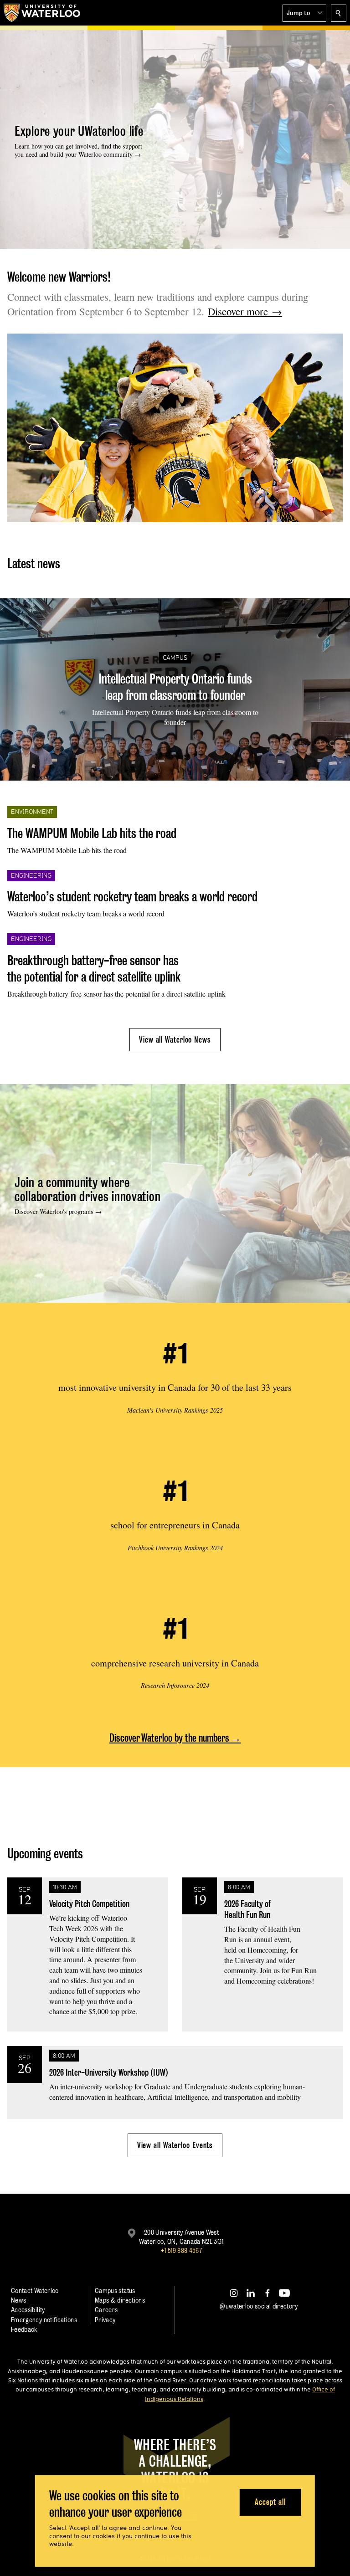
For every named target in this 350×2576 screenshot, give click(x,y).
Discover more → (245, 311)
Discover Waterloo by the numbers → (175, 1738)
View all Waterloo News (175, 1040)
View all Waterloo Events (175, 2145)
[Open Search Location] (339, 13)
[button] (304, 13)
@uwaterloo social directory (259, 2306)
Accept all (270, 2502)
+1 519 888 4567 (181, 2250)
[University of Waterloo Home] (42, 13)
